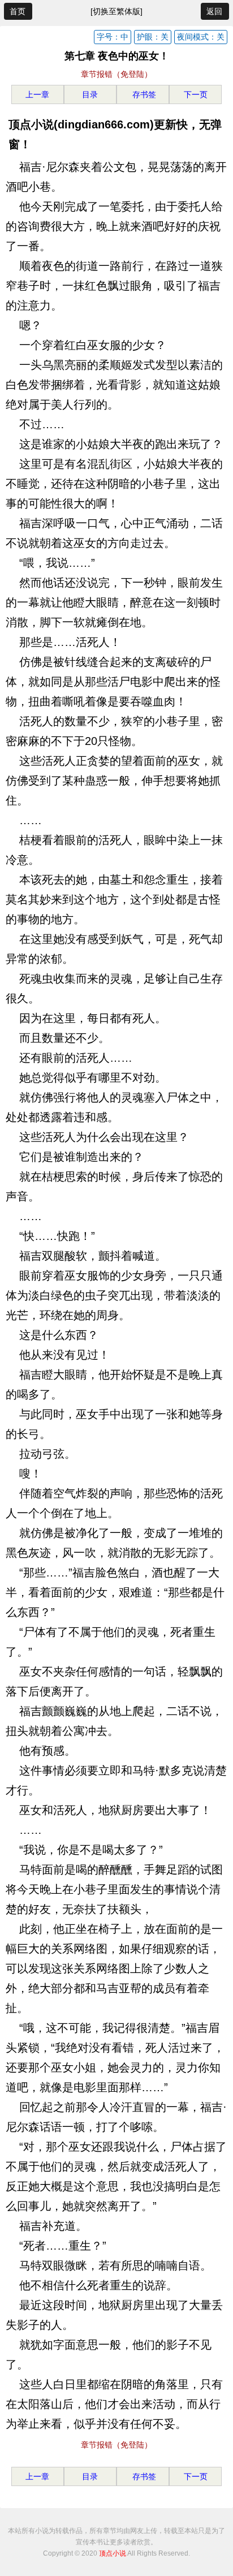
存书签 (143, 94)
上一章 (37, 94)
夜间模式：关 (201, 37)
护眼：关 (153, 37)
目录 (90, 94)
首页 (18, 11)
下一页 (196, 94)
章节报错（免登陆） (116, 74)
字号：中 (113, 37)
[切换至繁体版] (116, 11)
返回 (214, 11)
